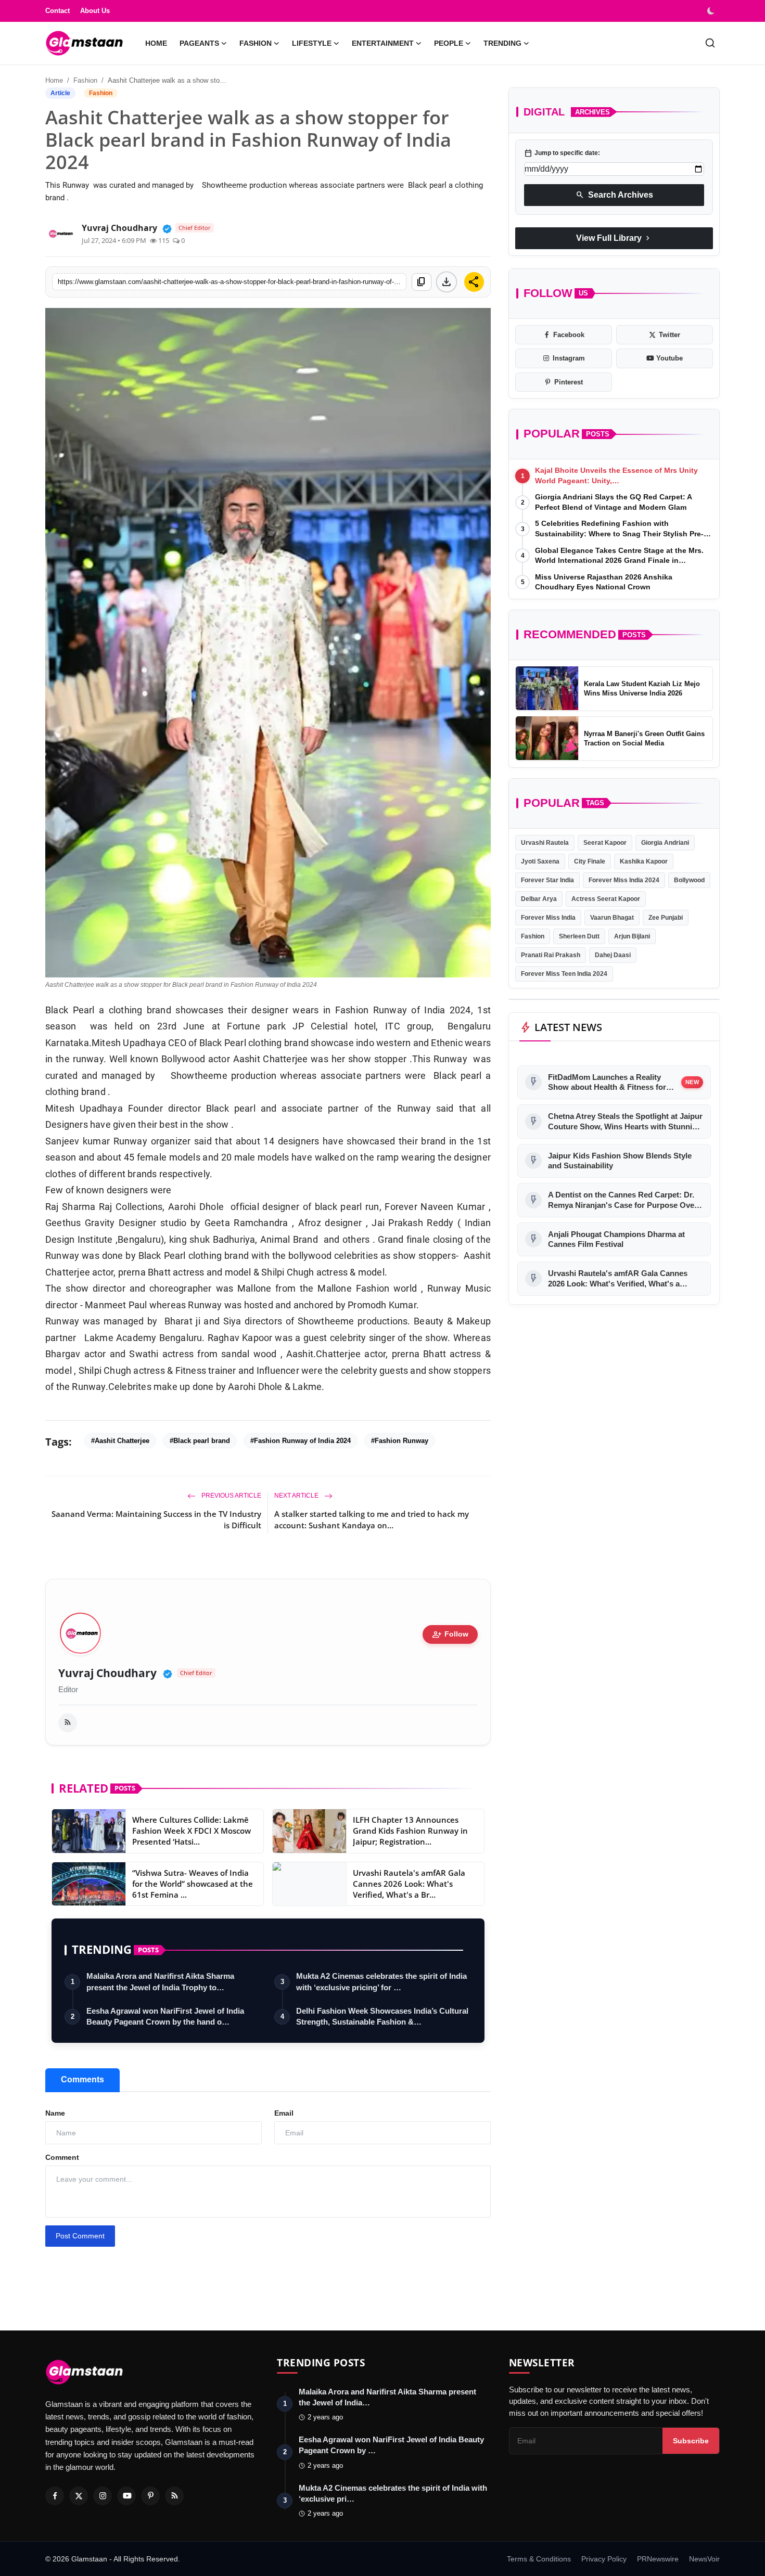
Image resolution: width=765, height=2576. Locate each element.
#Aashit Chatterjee (120, 1441)
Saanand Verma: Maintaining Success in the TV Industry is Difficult (156, 1519)
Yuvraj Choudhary (107, 1673)
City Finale (590, 861)
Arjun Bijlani (632, 936)
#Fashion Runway (400, 1441)
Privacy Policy (604, 2559)
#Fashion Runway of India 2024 (301, 1441)
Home (156, 43)
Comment (62, 2157)
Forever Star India (547, 880)
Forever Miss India (548, 917)
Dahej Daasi (613, 955)
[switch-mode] (712, 11)
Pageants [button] (199, 43)
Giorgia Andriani (665, 842)
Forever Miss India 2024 (624, 880)
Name (55, 2113)
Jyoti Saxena (540, 861)
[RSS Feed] (68, 1723)
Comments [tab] (82, 2079)
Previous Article (231, 1496)
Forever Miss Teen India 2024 (564, 973)
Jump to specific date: (562, 153)
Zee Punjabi (666, 917)
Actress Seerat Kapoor (606, 898)
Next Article (297, 1496)
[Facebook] (55, 2496)
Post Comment (80, 2236)
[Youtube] (126, 2496)
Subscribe (691, 2441)
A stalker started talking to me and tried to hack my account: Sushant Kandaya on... (372, 1519)
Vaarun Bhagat (612, 917)
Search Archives (614, 195)
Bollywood (689, 880)
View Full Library (614, 238)
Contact (58, 11)
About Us (95, 11)
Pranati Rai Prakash (551, 955)
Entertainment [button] (383, 43)
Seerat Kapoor (605, 842)
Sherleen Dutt (579, 936)
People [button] (449, 43)
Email (284, 2113)
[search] (710, 43)
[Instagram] (103, 2496)
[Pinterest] (150, 2496)
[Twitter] (79, 2496)
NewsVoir (704, 2559)
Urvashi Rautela (545, 842)
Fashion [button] (256, 43)
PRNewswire (658, 2559)
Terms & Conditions (539, 2559)
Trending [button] (502, 43)
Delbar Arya (539, 898)
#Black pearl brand (200, 1441)
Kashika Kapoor (644, 861)
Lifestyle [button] (312, 43)
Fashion (85, 80)
